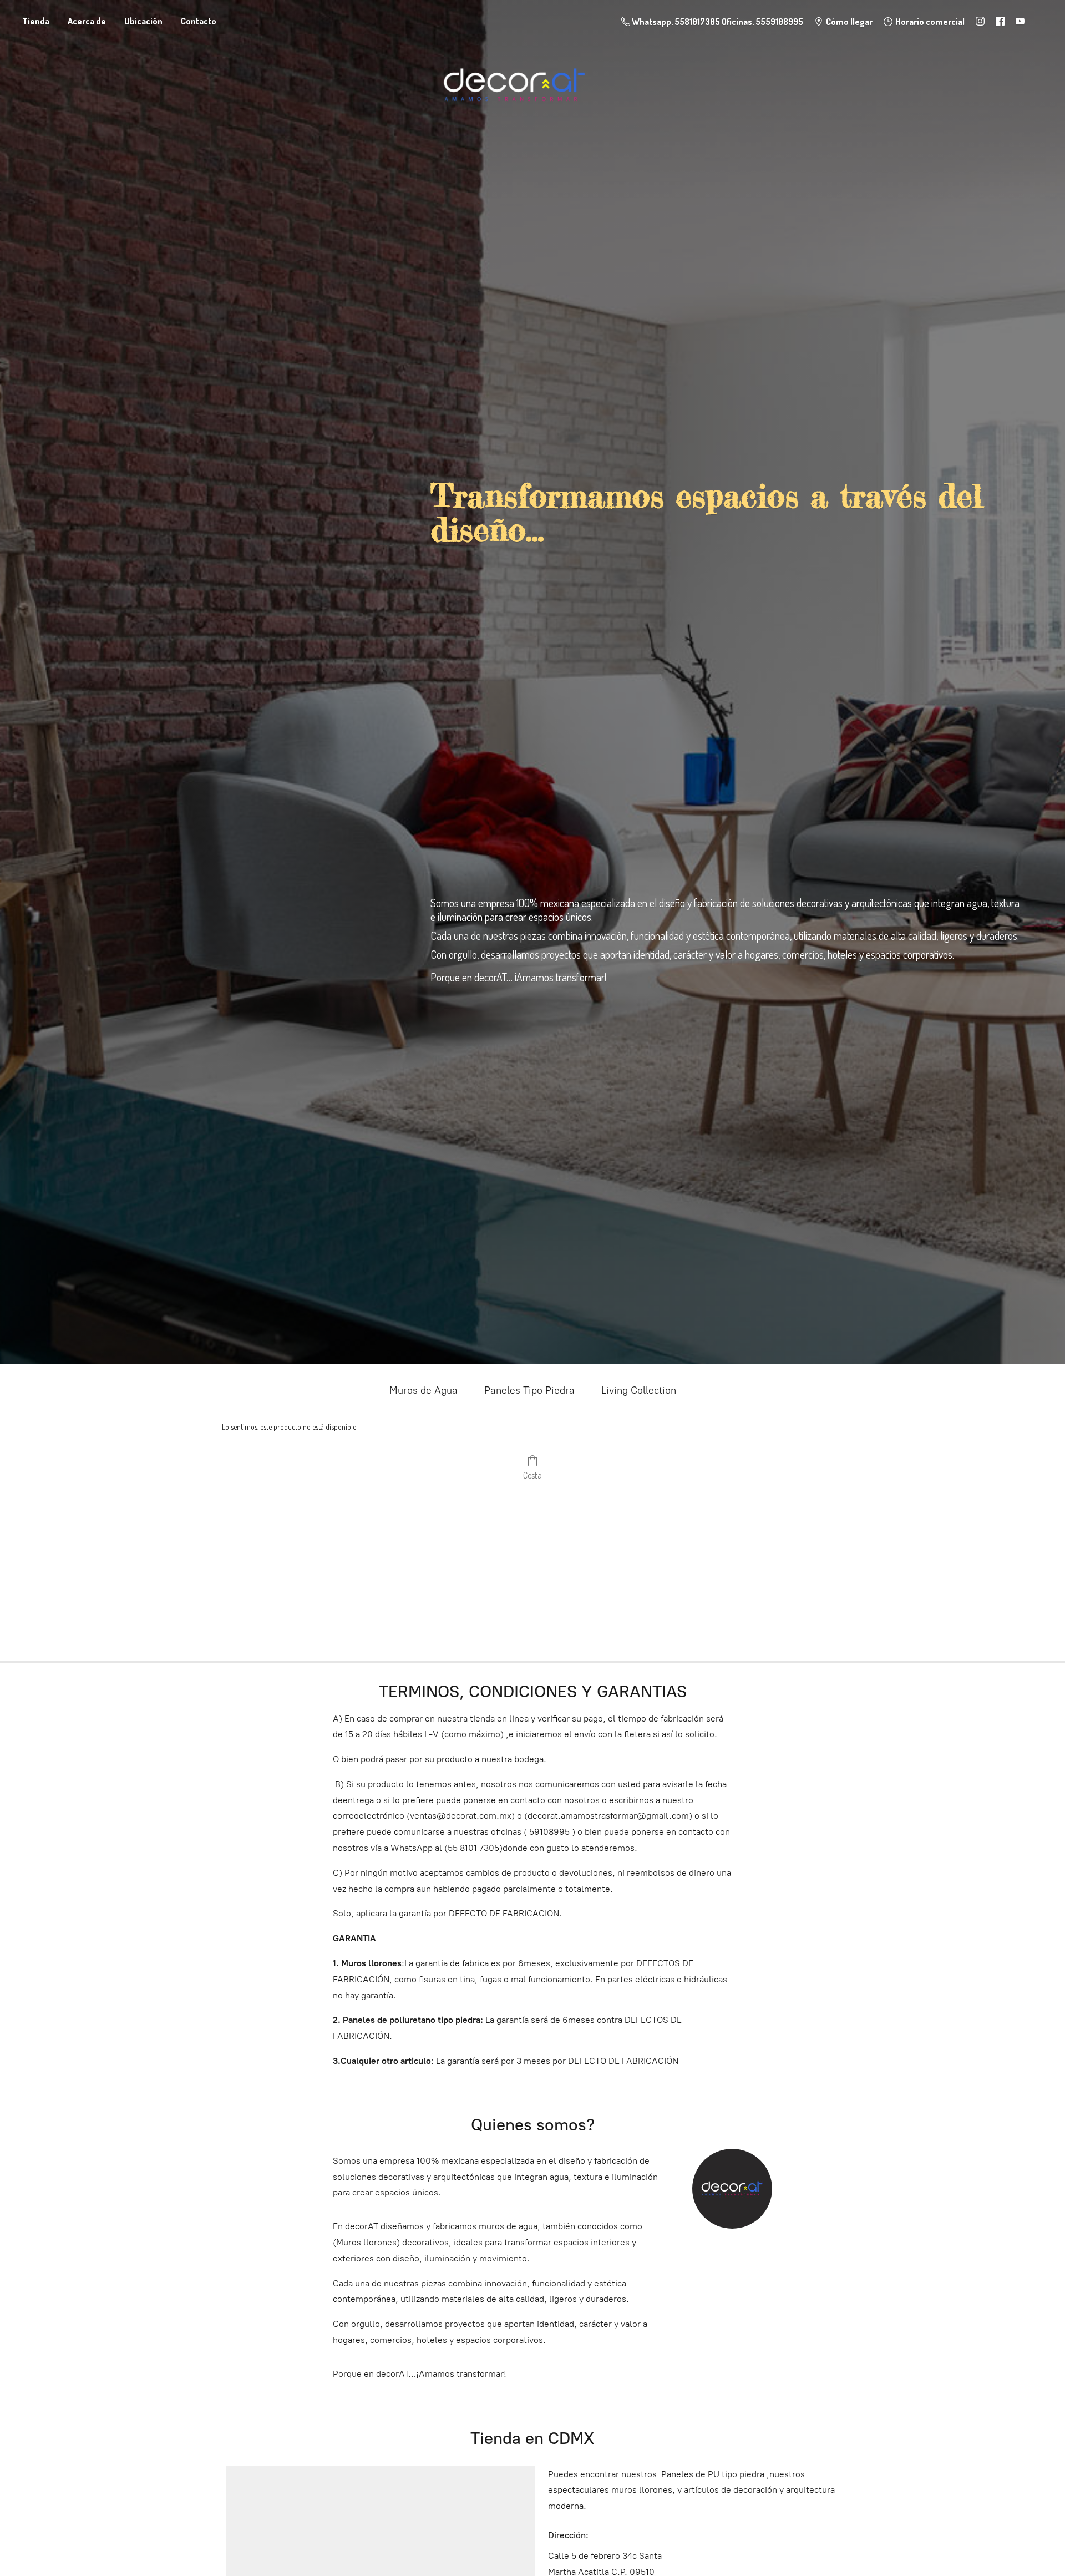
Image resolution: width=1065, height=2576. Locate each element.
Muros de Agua (424, 1390)
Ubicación (143, 21)
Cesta (532, 1475)
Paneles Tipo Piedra (529, 1390)
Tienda (36, 21)
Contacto (199, 21)
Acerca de (87, 21)
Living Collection (639, 1390)
